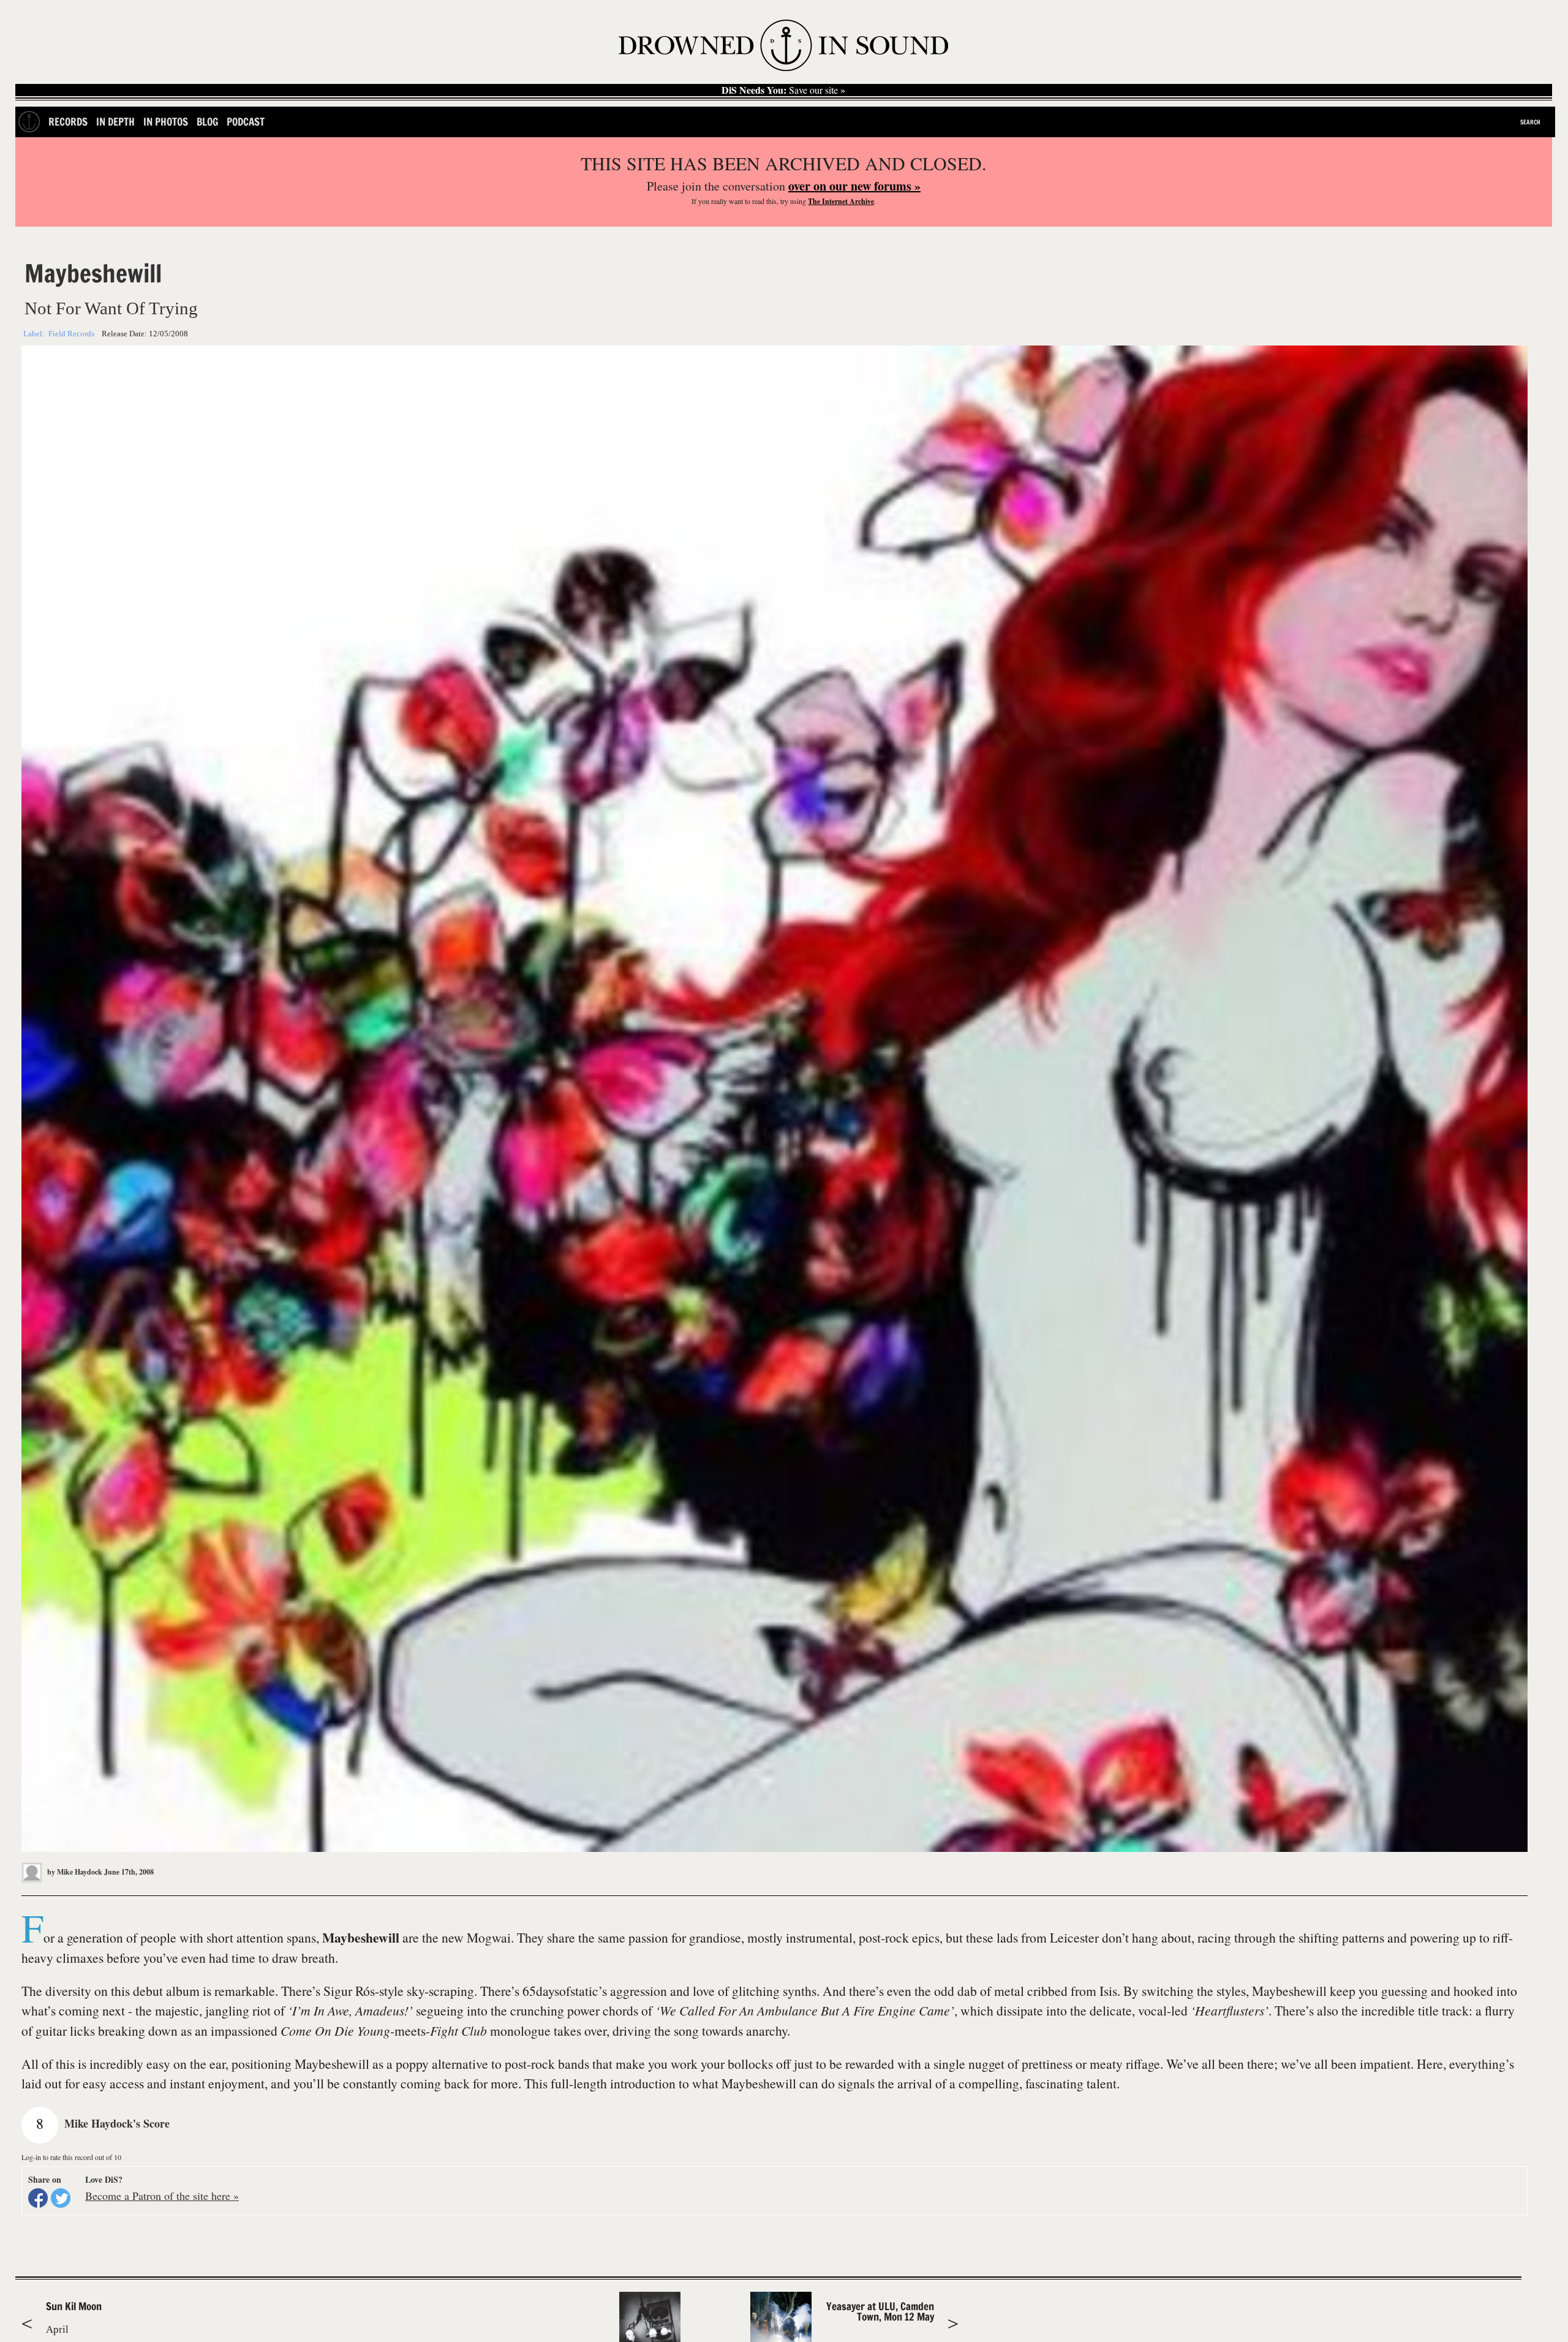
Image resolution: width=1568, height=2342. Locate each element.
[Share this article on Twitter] (61, 2198)
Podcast (246, 122)
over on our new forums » (854, 186)
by (74, 1872)
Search (1530, 122)
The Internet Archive (841, 201)
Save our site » (783, 90)
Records (68, 122)
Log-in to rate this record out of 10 (71, 2157)
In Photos (166, 122)
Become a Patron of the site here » (162, 2196)
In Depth (115, 122)
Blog (207, 122)
